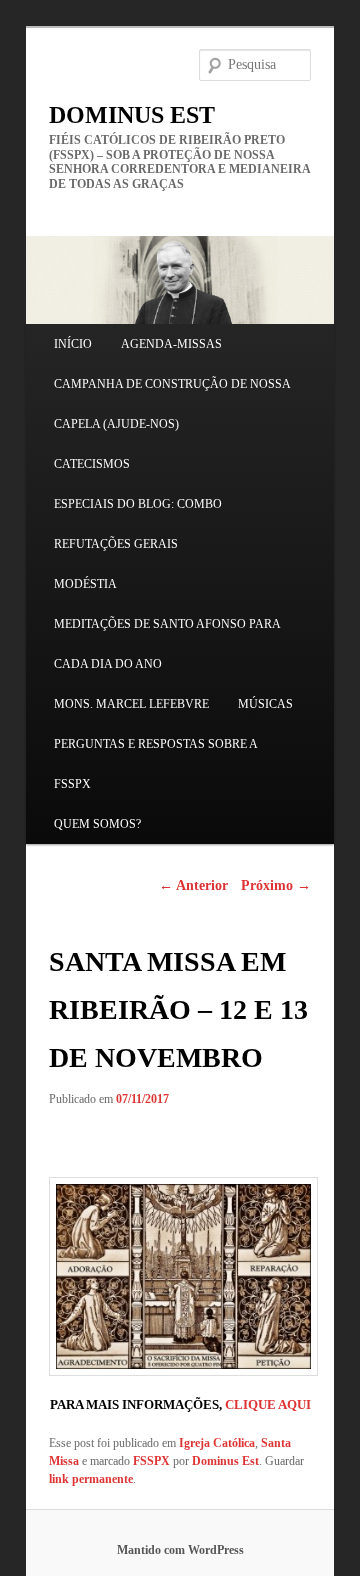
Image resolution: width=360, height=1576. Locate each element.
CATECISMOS (92, 464)
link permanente (91, 1479)
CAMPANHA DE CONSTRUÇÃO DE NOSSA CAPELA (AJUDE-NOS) (172, 404)
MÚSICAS (265, 704)
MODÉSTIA (85, 584)
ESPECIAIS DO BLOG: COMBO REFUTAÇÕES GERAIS (138, 524)
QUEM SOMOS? (97, 824)
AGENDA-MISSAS (171, 344)
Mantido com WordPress (180, 1550)
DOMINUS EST (132, 115)
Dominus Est (225, 1461)
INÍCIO (73, 344)
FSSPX (151, 1461)
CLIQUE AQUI (268, 1404)
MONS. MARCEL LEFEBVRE (131, 704)
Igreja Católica (217, 1443)
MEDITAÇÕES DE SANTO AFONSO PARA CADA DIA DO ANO (167, 644)
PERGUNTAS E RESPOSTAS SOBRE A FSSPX (155, 764)
